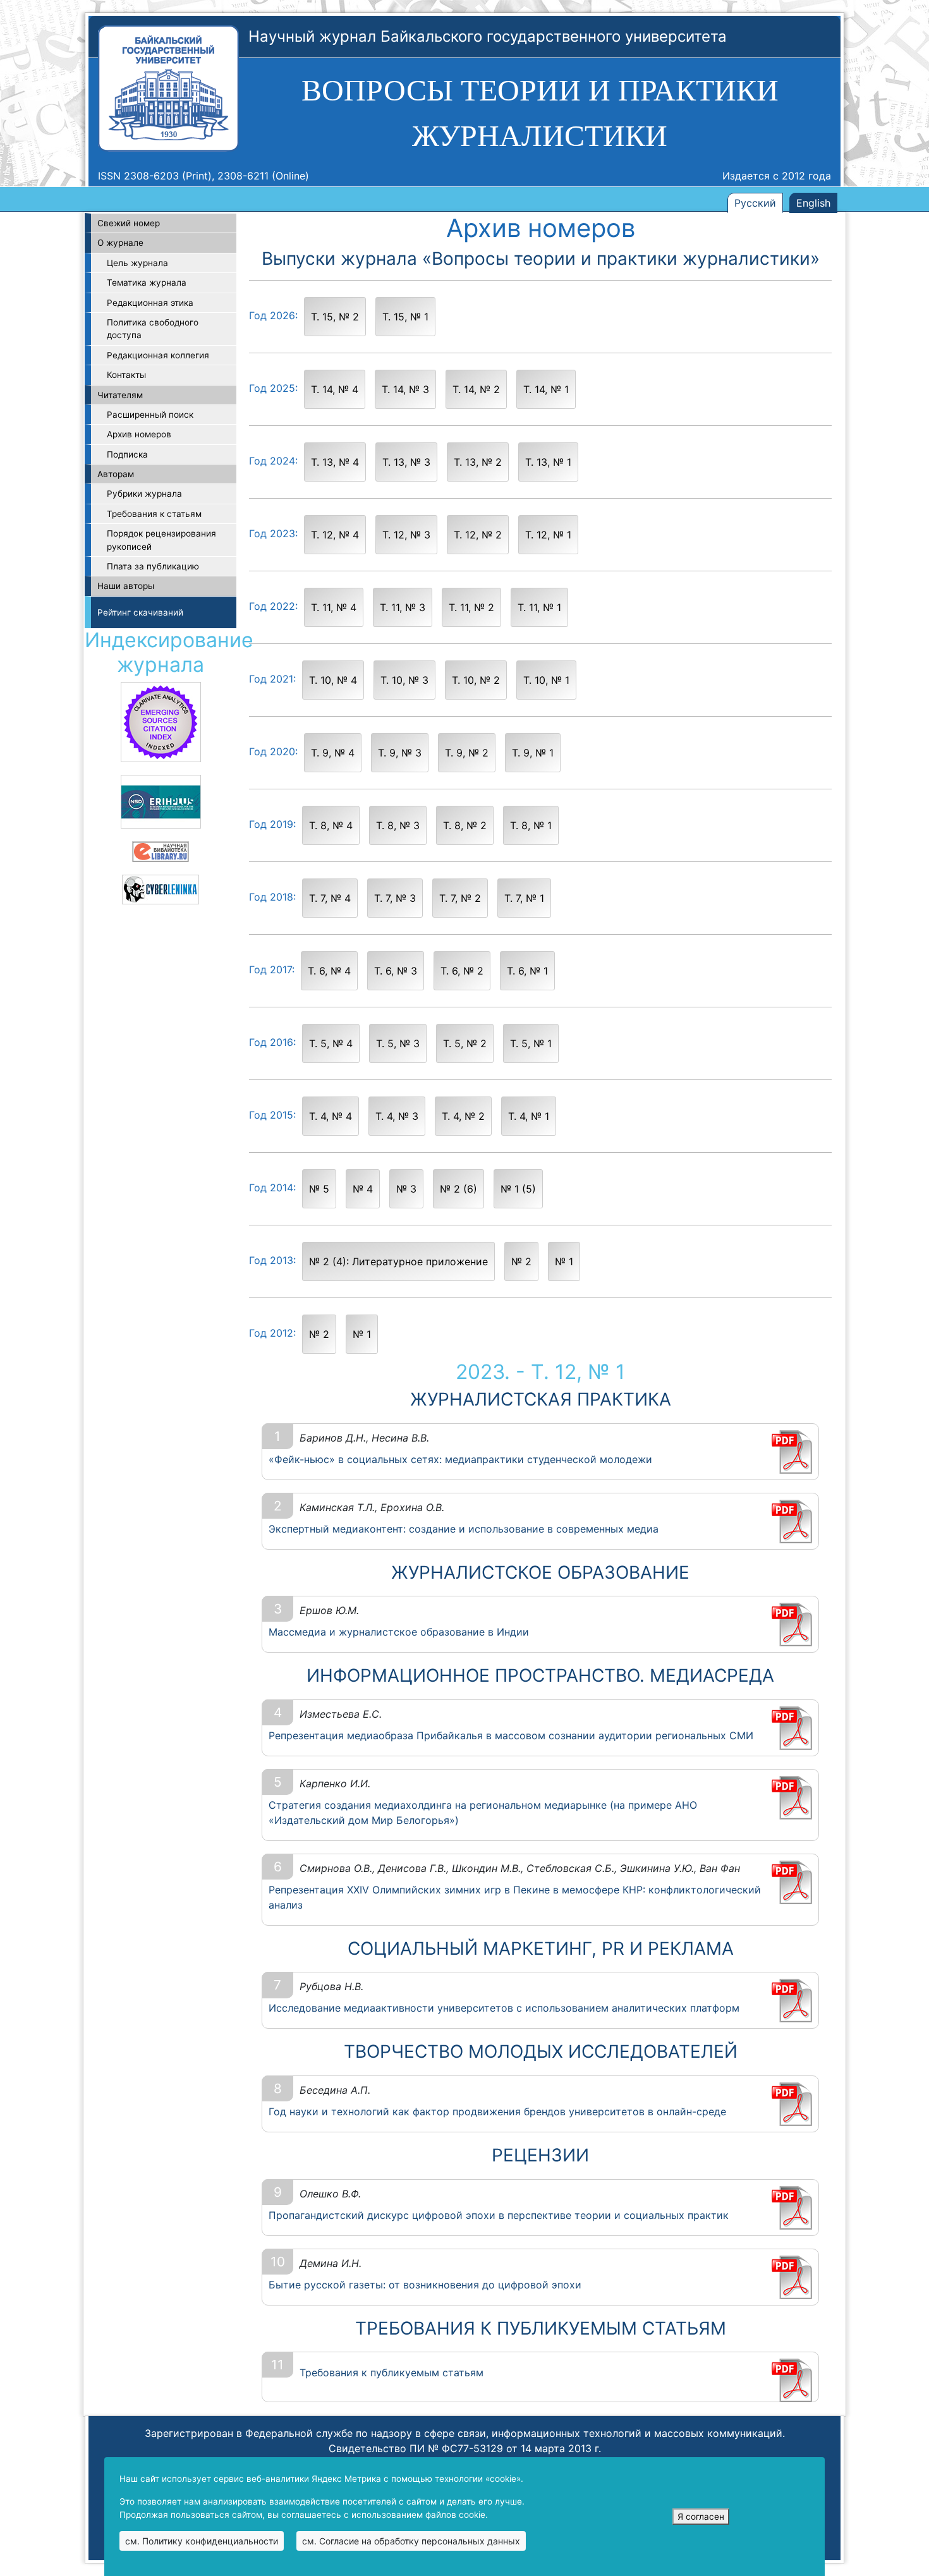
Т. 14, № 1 (546, 389)
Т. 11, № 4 (334, 607)
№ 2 (521, 1261)
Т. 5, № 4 (331, 1043)
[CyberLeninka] (161, 889)
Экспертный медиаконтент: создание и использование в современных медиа (464, 1529)
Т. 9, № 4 (333, 753)
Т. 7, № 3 (395, 898)
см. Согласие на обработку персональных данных (411, 2541)
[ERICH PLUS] (161, 801)
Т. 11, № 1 (539, 607)
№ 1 (564, 1261)
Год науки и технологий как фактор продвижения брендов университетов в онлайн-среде (497, 2111)
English (813, 203)
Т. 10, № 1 (546, 680)
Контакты (126, 375)
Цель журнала (137, 263)
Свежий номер (129, 223)
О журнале (120, 243)
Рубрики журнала (144, 494)
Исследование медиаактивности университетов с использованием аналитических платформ (504, 2008)
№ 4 (363, 1189)
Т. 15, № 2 (335, 317)
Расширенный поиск (150, 415)
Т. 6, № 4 (329, 971)
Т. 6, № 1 (527, 971)
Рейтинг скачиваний (140, 612)
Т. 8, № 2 (465, 825)
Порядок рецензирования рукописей (161, 540)
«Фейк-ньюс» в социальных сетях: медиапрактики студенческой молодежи (460, 1459)
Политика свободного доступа (153, 329)
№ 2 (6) (458, 1189)
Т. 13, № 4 (335, 462)
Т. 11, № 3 (403, 607)
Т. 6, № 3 (396, 971)
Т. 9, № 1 (533, 753)
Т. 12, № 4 (335, 535)
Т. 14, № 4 (335, 389)
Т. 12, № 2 (478, 535)
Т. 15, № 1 (405, 317)
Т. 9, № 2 (467, 753)
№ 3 (406, 1189)
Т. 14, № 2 (476, 389)
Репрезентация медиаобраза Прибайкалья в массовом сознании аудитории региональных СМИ (511, 1735)
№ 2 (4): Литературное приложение (398, 1261)
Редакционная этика (150, 303)
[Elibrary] (161, 851)
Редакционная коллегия (158, 355)
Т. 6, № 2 (462, 971)
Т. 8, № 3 (398, 825)
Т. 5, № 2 (465, 1043)
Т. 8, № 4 (331, 825)
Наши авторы (126, 586)
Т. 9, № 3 (400, 753)
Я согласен (701, 2517)
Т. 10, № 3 (404, 680)
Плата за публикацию (153, 566)
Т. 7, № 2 (460, 898)
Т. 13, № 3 (406, 462)
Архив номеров (139, 434)
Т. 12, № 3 (406, 535)
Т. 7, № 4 (330, 898)
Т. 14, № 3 (405, 389)
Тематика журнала (147, 283)
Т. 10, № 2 (476, 680)
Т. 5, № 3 (398, 1043)
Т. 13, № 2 (478, 462)
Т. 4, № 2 (463, 1116)
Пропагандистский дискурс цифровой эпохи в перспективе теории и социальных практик (499, 2215)
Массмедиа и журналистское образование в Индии (399, 1632)
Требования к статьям (154, 514)
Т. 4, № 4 (331, 1116)
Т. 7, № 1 (524, 898)
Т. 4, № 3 (397, 1116)
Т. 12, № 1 (548, 535)
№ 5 (319, 1189)
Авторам (116, 474)
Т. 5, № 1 (531, 1043)
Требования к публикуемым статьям (392, 2372)
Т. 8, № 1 (531, 825)
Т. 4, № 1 (529, 1116)
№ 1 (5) (518, 1189)
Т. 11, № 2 (471, 607)
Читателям (120, 395)
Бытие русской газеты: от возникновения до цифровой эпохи (425, 2285)
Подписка (127, 454)
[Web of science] (161, 721)
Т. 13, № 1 (548, 462)
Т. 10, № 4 (333, 680)
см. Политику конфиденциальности (202, 2541)
